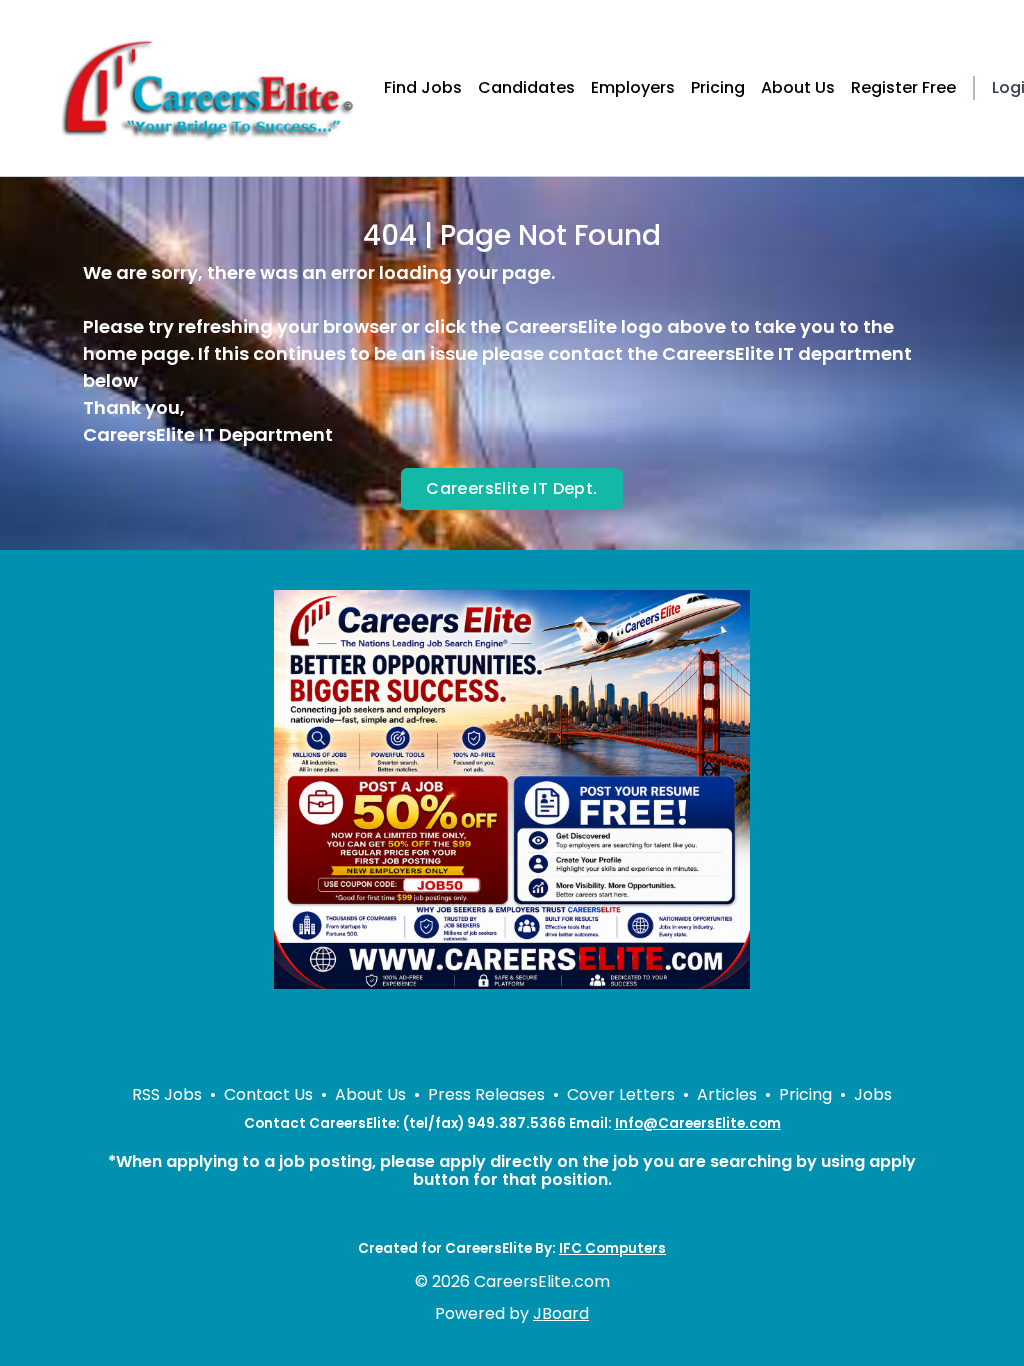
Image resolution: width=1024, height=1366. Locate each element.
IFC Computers (612, 1248)
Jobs (873, 1094)
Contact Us (268, 1094)
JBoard (561, 1313)
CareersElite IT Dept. (511, 488)
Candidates (526, 87)
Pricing (718, 87)
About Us (798, 87)
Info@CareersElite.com (698, 1123)
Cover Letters (621, 1094)
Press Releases (486, 1094)
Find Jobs (423, 87)
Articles (727, 1094)
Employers (633, 87)
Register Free (903, 87)
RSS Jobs (167, 1094)
